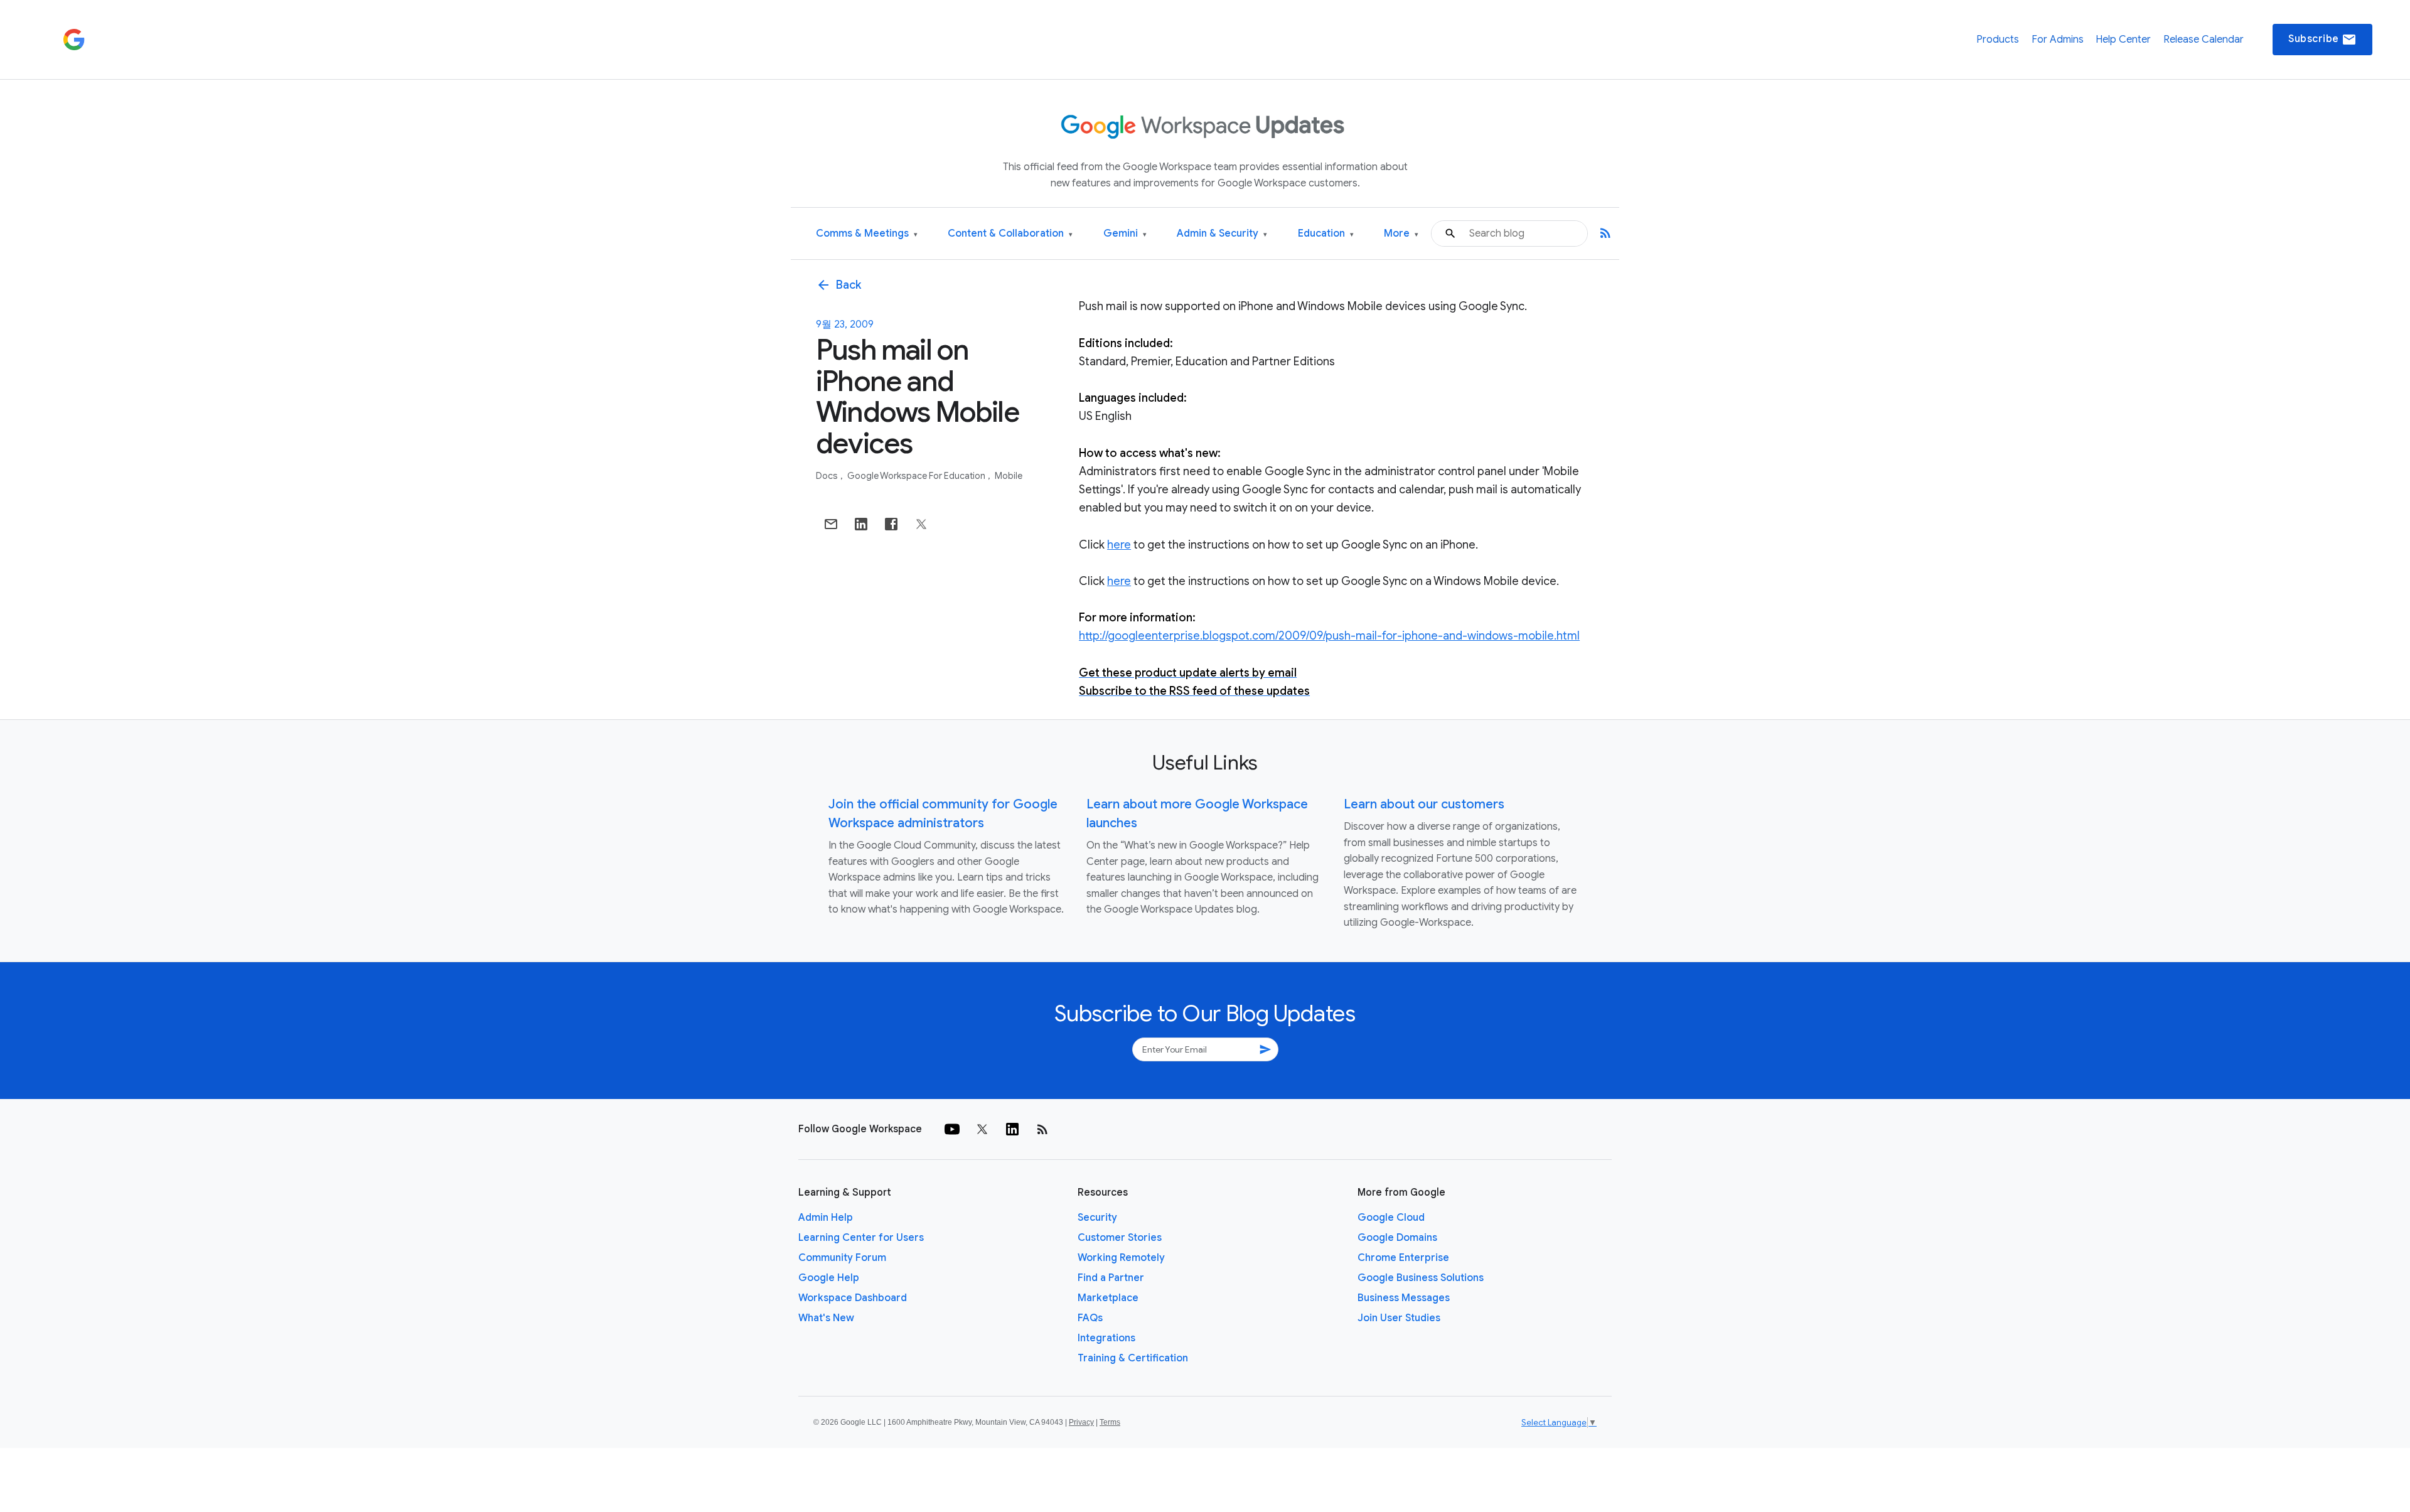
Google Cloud (1391, 1218)
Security (1097, 1218)
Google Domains (1397, 1238)
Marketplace (1108, 1298)
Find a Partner (1111, 1278)
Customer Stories (1120, 1238)
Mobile (1009, 476)
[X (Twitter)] (982, 1129)
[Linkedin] (1012, 1129)
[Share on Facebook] (891, 524)
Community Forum (842, 1258)
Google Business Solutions (1421, 1278)
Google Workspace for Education (917, 476)
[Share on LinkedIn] (861, 524)
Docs (828, 476)
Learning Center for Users (861, 1238)
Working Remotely (1121, 1258)
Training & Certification (1133, 1358)
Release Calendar (2204, 40)
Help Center (2123, 40)
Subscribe (2322, 40)
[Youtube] (952, 1129)
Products (1998, 40)
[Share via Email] (831, 524)
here (1119, 545)
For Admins (2058, 40)
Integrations (1106, 1338)
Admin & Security (1222, 234)
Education (1326, 234)
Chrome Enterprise (1403, 1258)
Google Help (829, 1278)
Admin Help (826, 1218)
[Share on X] (921, 524)
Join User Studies (1399, 1318)
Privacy (1081, 1422)
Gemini (1125, 234)
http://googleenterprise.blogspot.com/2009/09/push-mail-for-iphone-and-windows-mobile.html (1329, 636)
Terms (1110, 1422)
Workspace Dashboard (853, 1298)
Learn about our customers (1424, 804)
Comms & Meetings (867, 234)
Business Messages (1404, 1298)
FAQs (1090, 1318)
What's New (826, 1318)
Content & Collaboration (1010, 234)
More (1401, 234)
